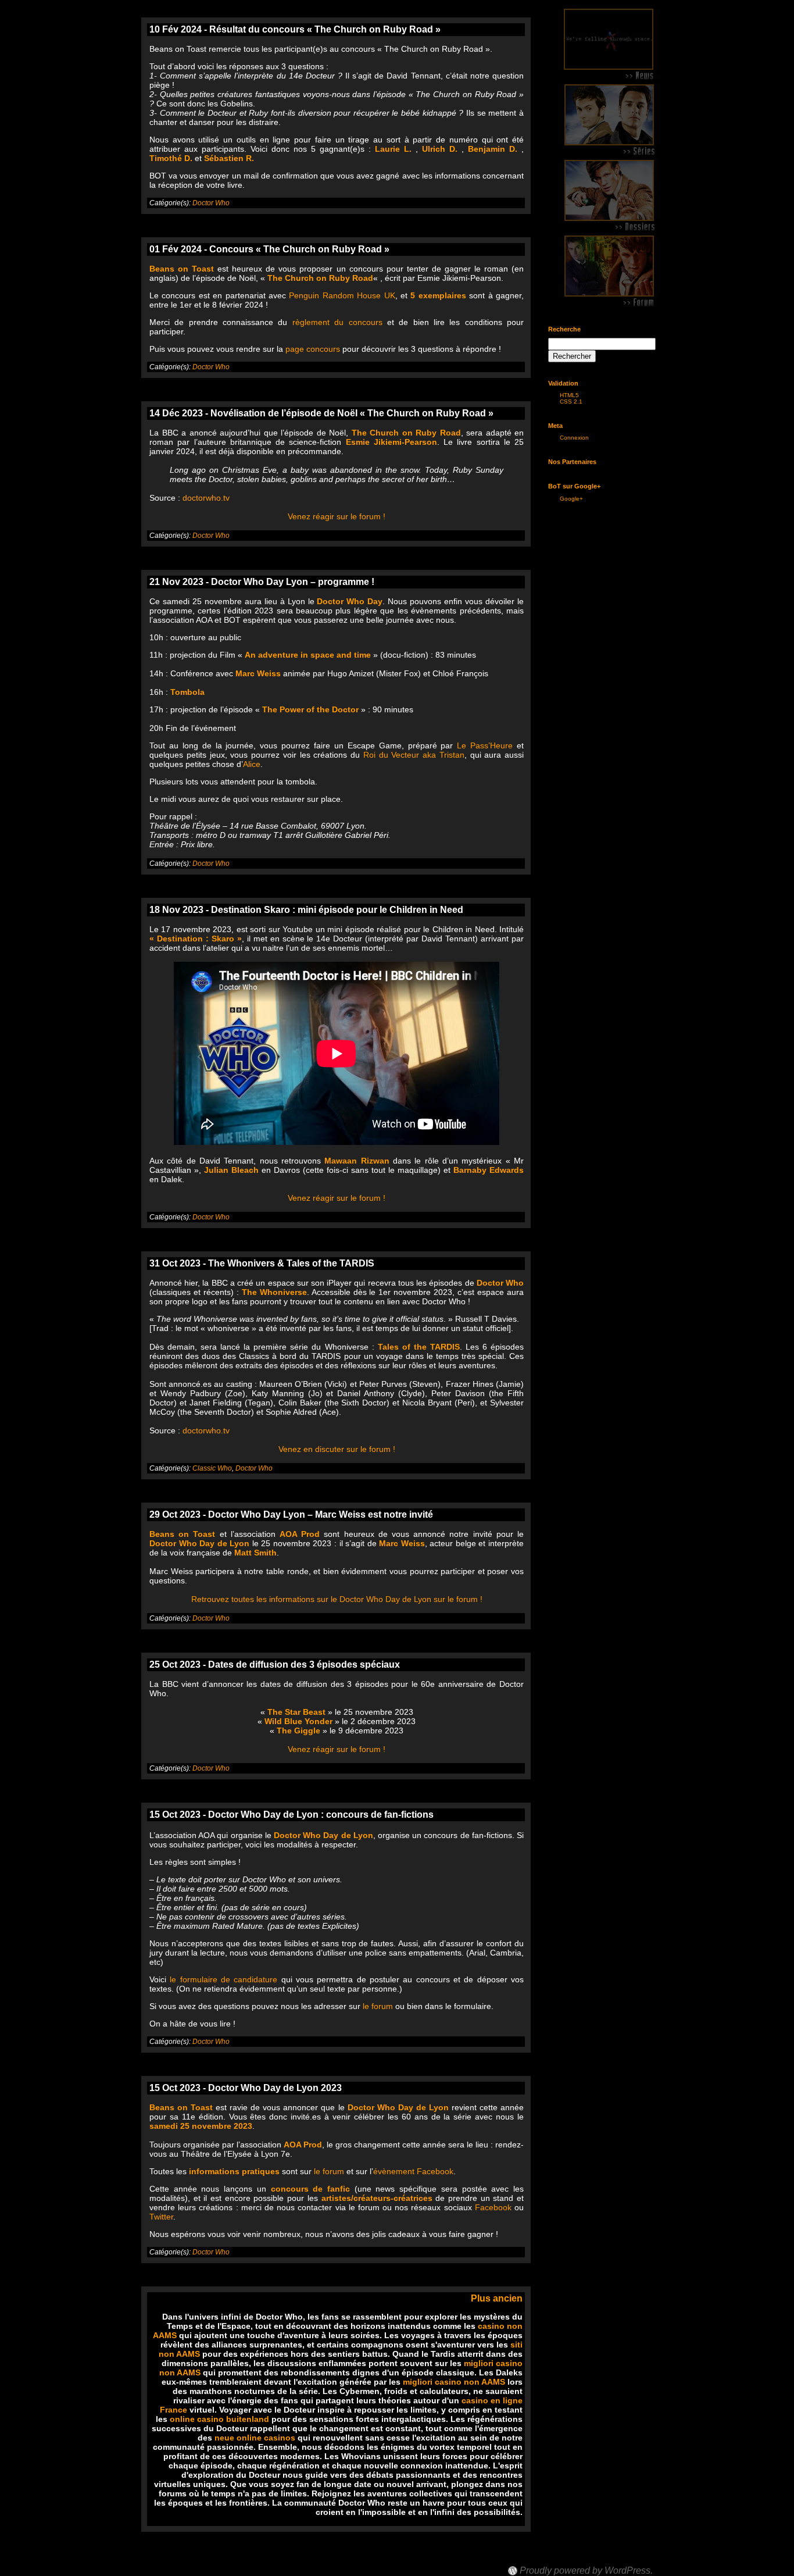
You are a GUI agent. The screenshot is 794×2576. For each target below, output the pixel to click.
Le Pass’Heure (485, 745)
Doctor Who (211, 203)
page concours (313, 349)
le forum (378, 2006)
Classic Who (212, 1468)
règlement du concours (337, 322)
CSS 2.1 (571, 402)
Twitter (161, 2217)
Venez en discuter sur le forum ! (337, 1449)
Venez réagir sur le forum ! (337, 516)
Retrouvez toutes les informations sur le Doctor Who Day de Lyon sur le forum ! (337, 1599)
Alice (252, 764)
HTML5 (569, 395)
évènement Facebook (413, 2171)
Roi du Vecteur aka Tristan (414, 755)
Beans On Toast (543, 2560)
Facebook (493, 2207)
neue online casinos (255, 2438)
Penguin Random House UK (342, 295)
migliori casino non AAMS (454, 2382)
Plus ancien (497, 2298)
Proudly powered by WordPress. (586, 2571)
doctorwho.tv (206, 498)
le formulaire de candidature (223, 1979)
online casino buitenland (219, 2419)
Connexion (574, 438)
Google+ (571, 499)
